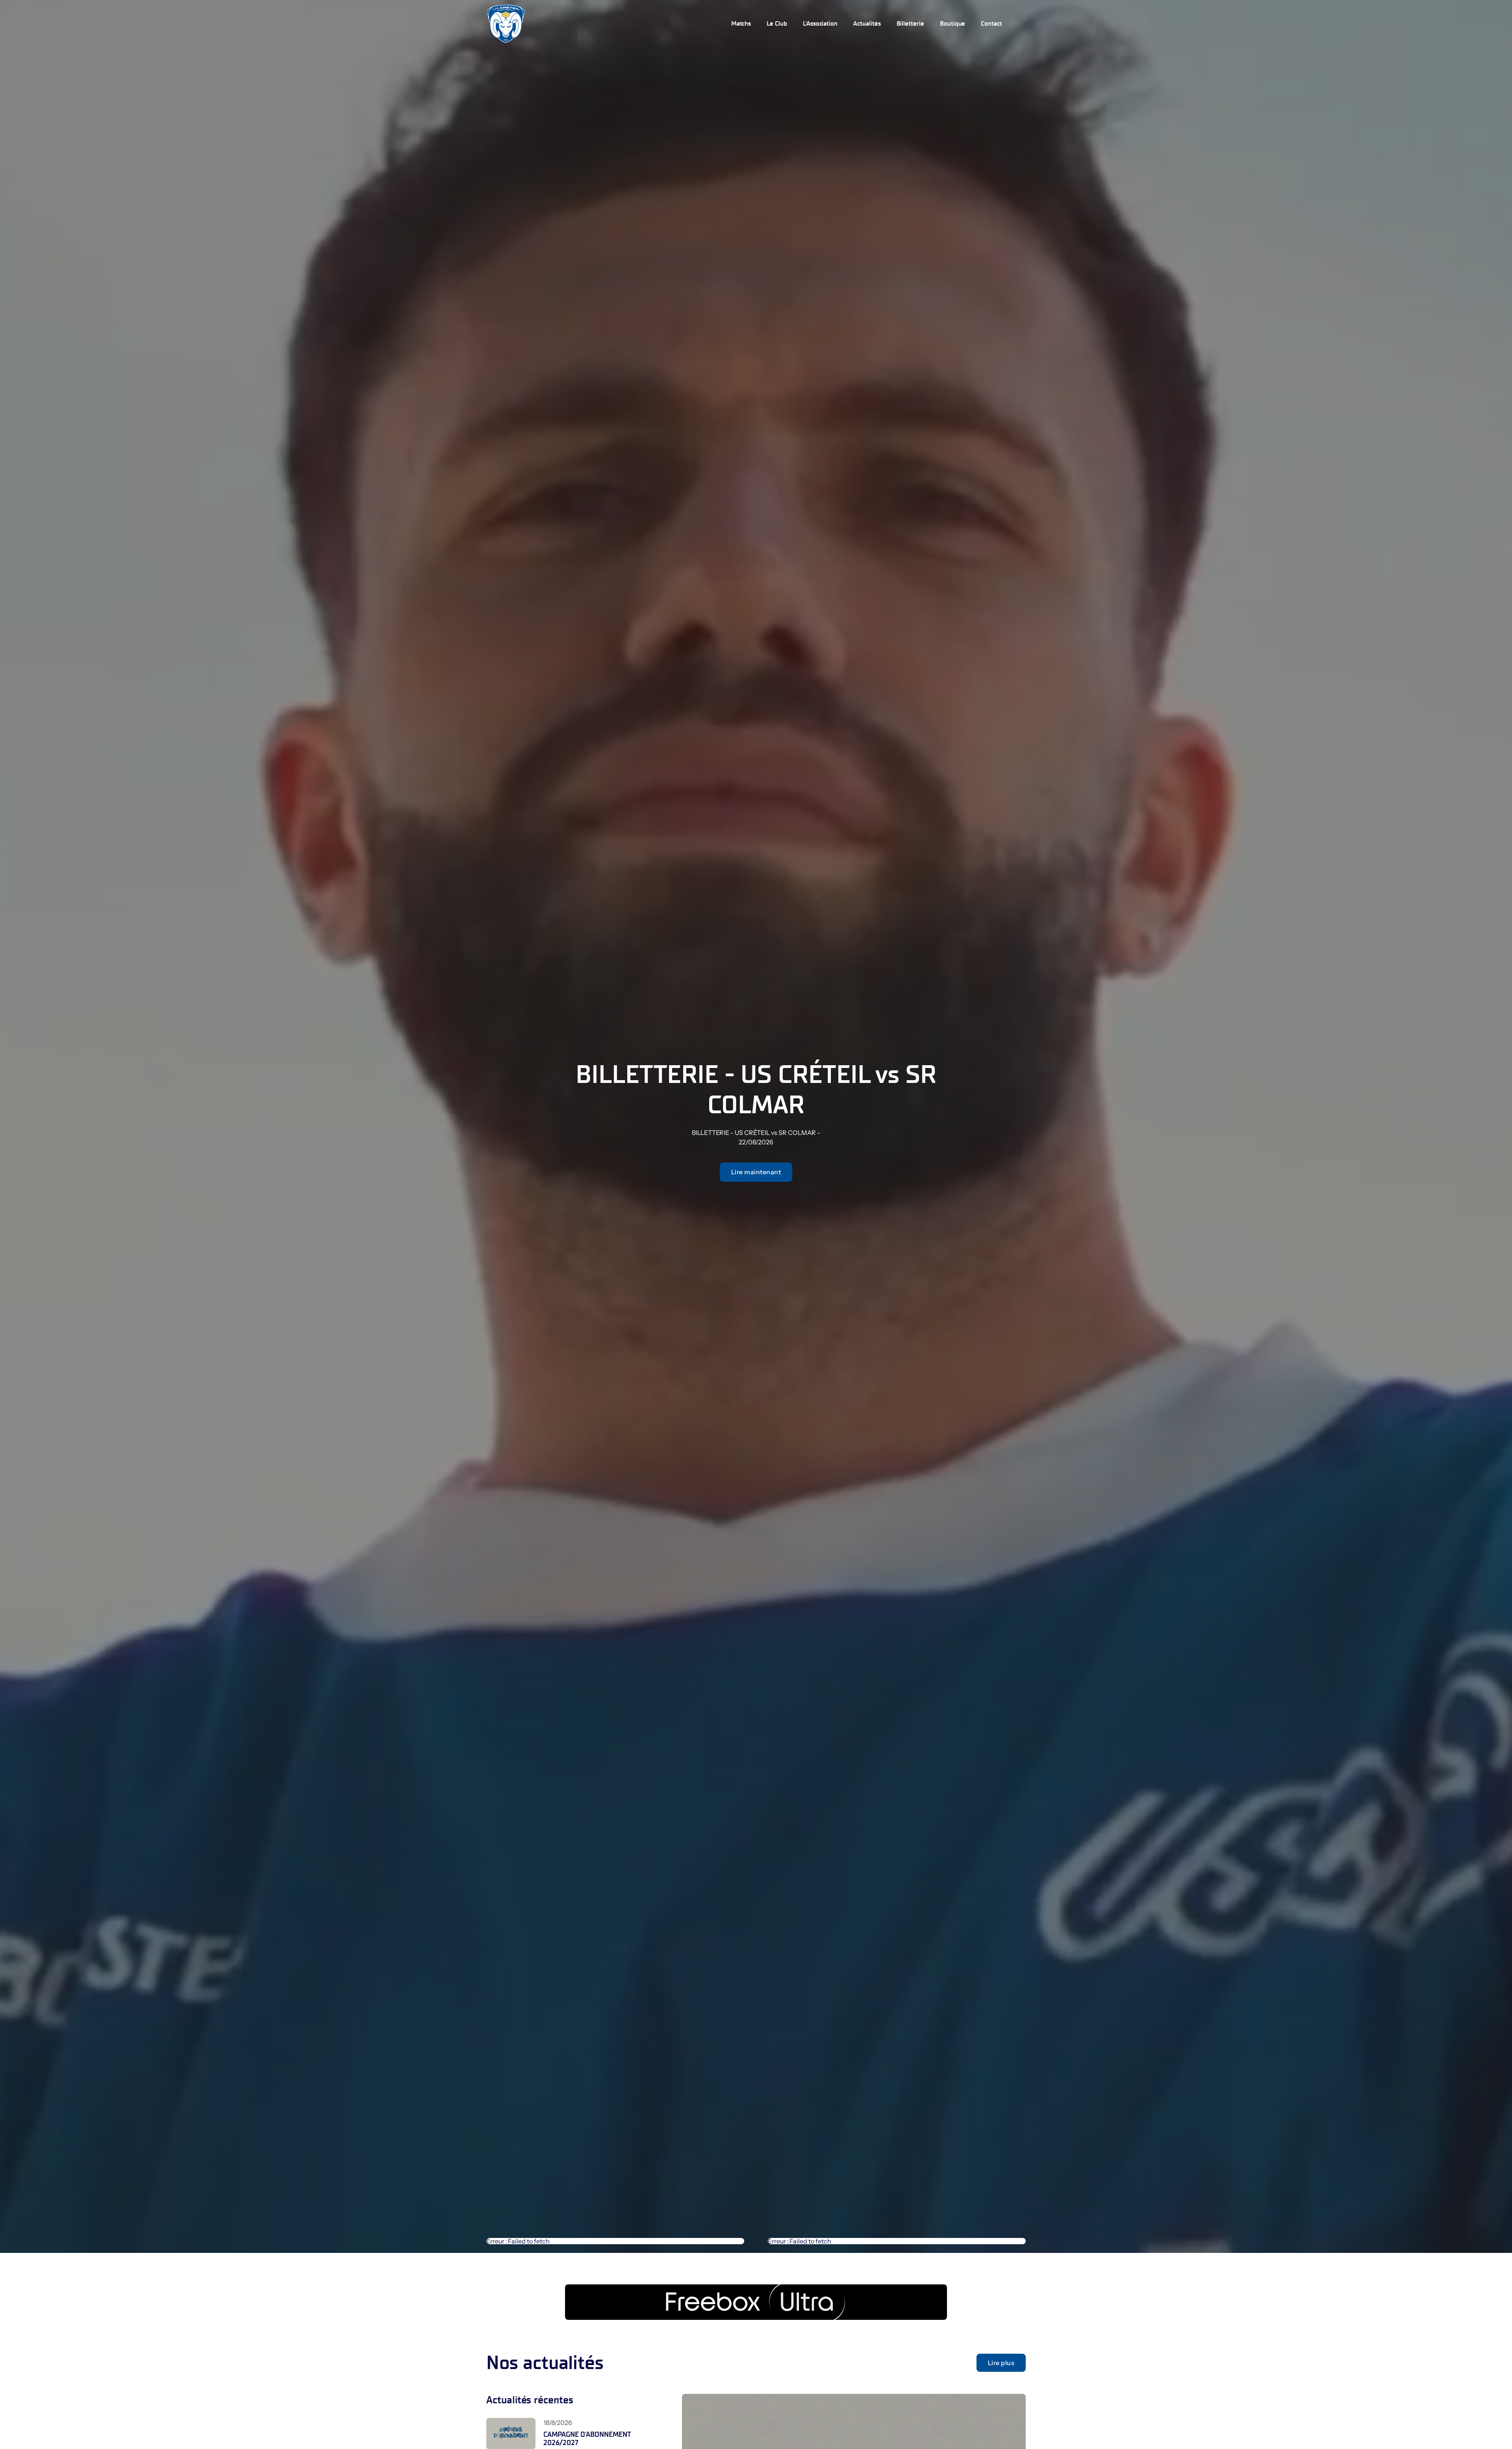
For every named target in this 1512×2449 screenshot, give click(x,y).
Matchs (741, 23)
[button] (777, 24)
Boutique (953, 23)
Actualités (867, 23)
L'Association (820, 23)
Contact (991, 23)
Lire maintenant (756, 1172)
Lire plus (1001, 2363)
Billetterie (910, 23)
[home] (506, 24)
